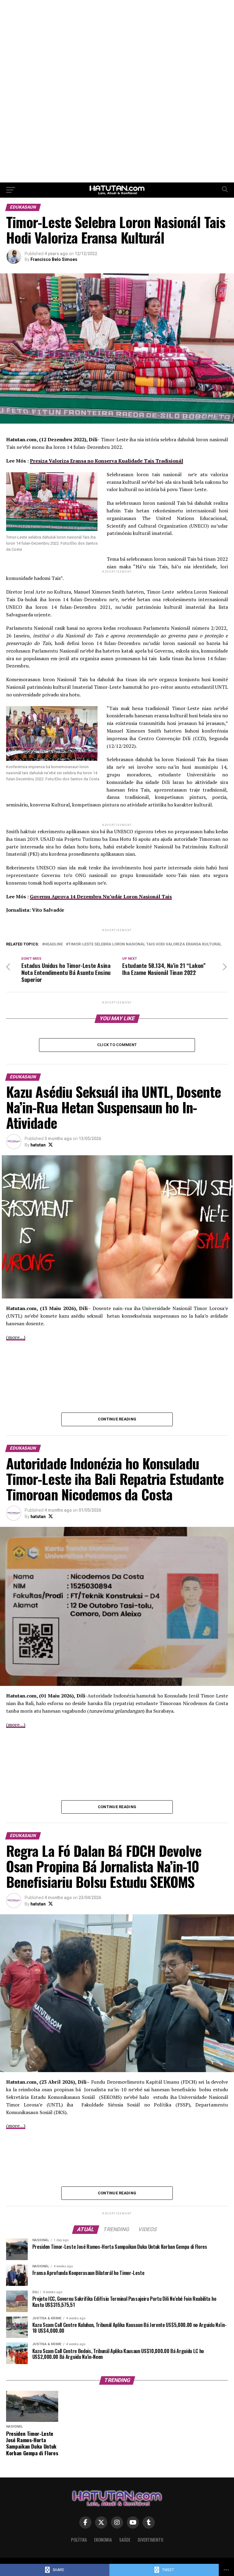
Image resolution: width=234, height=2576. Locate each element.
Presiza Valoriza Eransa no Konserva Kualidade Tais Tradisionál (106, 461)
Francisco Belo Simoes (54, 259)
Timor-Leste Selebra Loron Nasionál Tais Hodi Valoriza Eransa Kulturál (145, 944)
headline (54, 944)
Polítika (79, 2540)
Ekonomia (103, 2540)
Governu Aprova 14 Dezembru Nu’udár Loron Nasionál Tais (101, 896)
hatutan (38, 1145)
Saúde (125, 2540)
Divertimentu (151, 2540)
